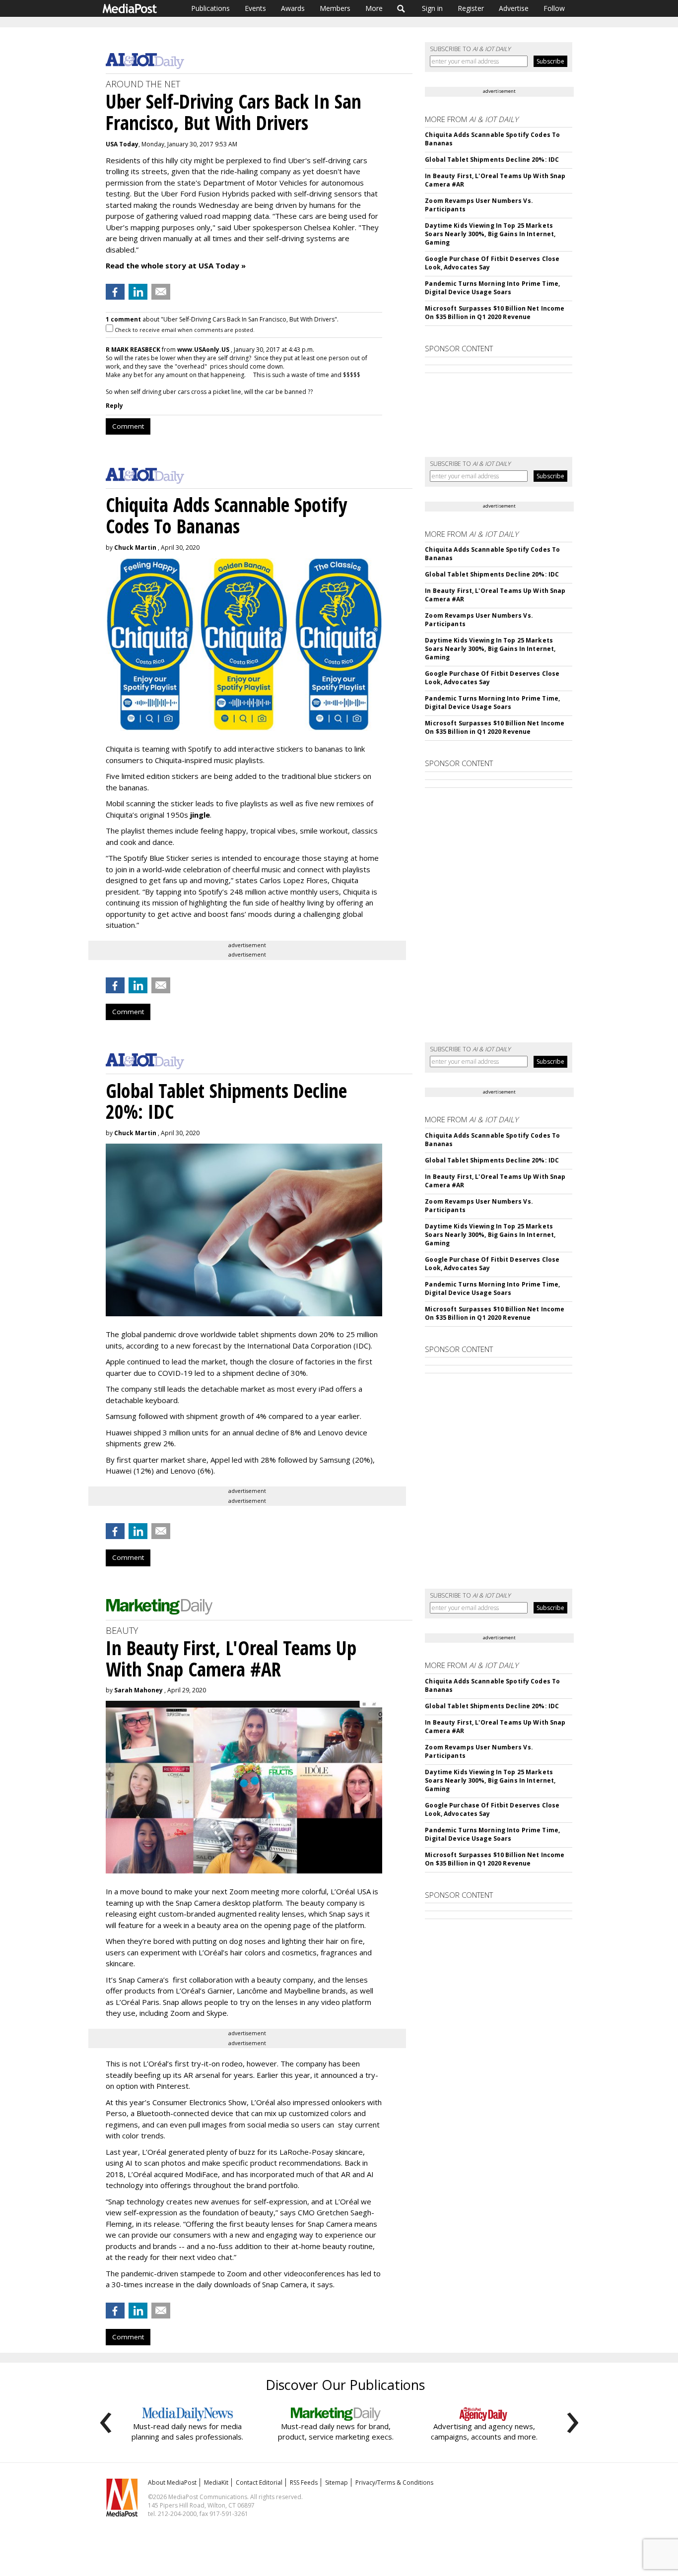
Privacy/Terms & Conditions (394, 2482)
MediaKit (216, 2482)
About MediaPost (172, 2482)
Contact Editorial (259, 2482)
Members (335, 8)
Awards (293, 8)
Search (401, 8)
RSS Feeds (304, 2482)
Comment (128, 426)
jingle (200, 815)
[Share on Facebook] (115, 292)
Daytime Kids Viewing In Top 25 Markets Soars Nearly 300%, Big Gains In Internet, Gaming (490, 234)
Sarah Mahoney (138, 1690)
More (374, 8)
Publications (210, 8)
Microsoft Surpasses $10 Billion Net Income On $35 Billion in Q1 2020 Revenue (495, 313)
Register (471, 8)
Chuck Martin (135, 547)
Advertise (514, 8)
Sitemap (337, 2482)
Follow (554, 8)
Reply (114, 406)
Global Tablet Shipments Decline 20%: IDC (492, 160)
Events (255, 8)
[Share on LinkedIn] (138, 292)
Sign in (432, 8)
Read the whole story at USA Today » (176, 265)
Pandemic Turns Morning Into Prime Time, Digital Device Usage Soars (492, 288)
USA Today (122, 144)
